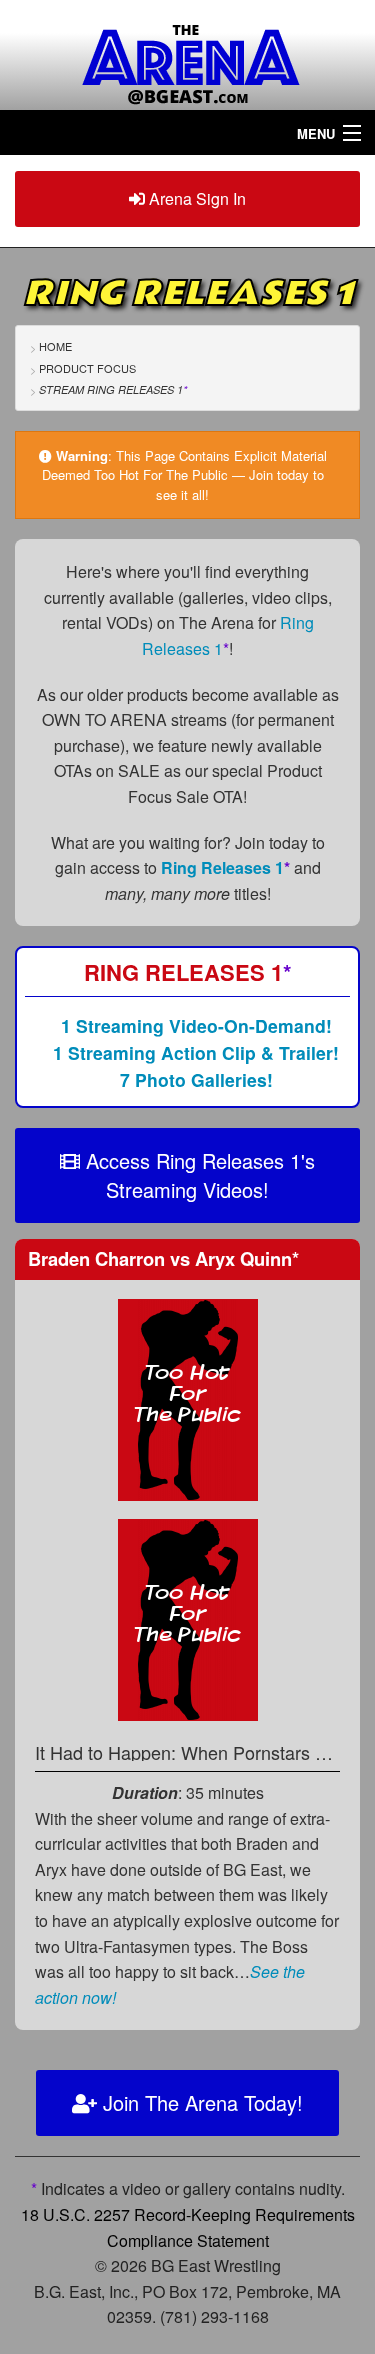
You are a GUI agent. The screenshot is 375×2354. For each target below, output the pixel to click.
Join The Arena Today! (200, 2102)
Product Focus (87, 368)
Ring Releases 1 (225, 867)
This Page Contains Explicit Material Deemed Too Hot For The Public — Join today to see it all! (184, 475)
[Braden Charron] (188, 1397)
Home (55, 346)
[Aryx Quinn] (188, 1617)
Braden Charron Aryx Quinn (163, 1258)
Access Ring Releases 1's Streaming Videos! (197, 1175)
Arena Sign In (195, 198)
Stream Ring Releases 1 (113, 389)
